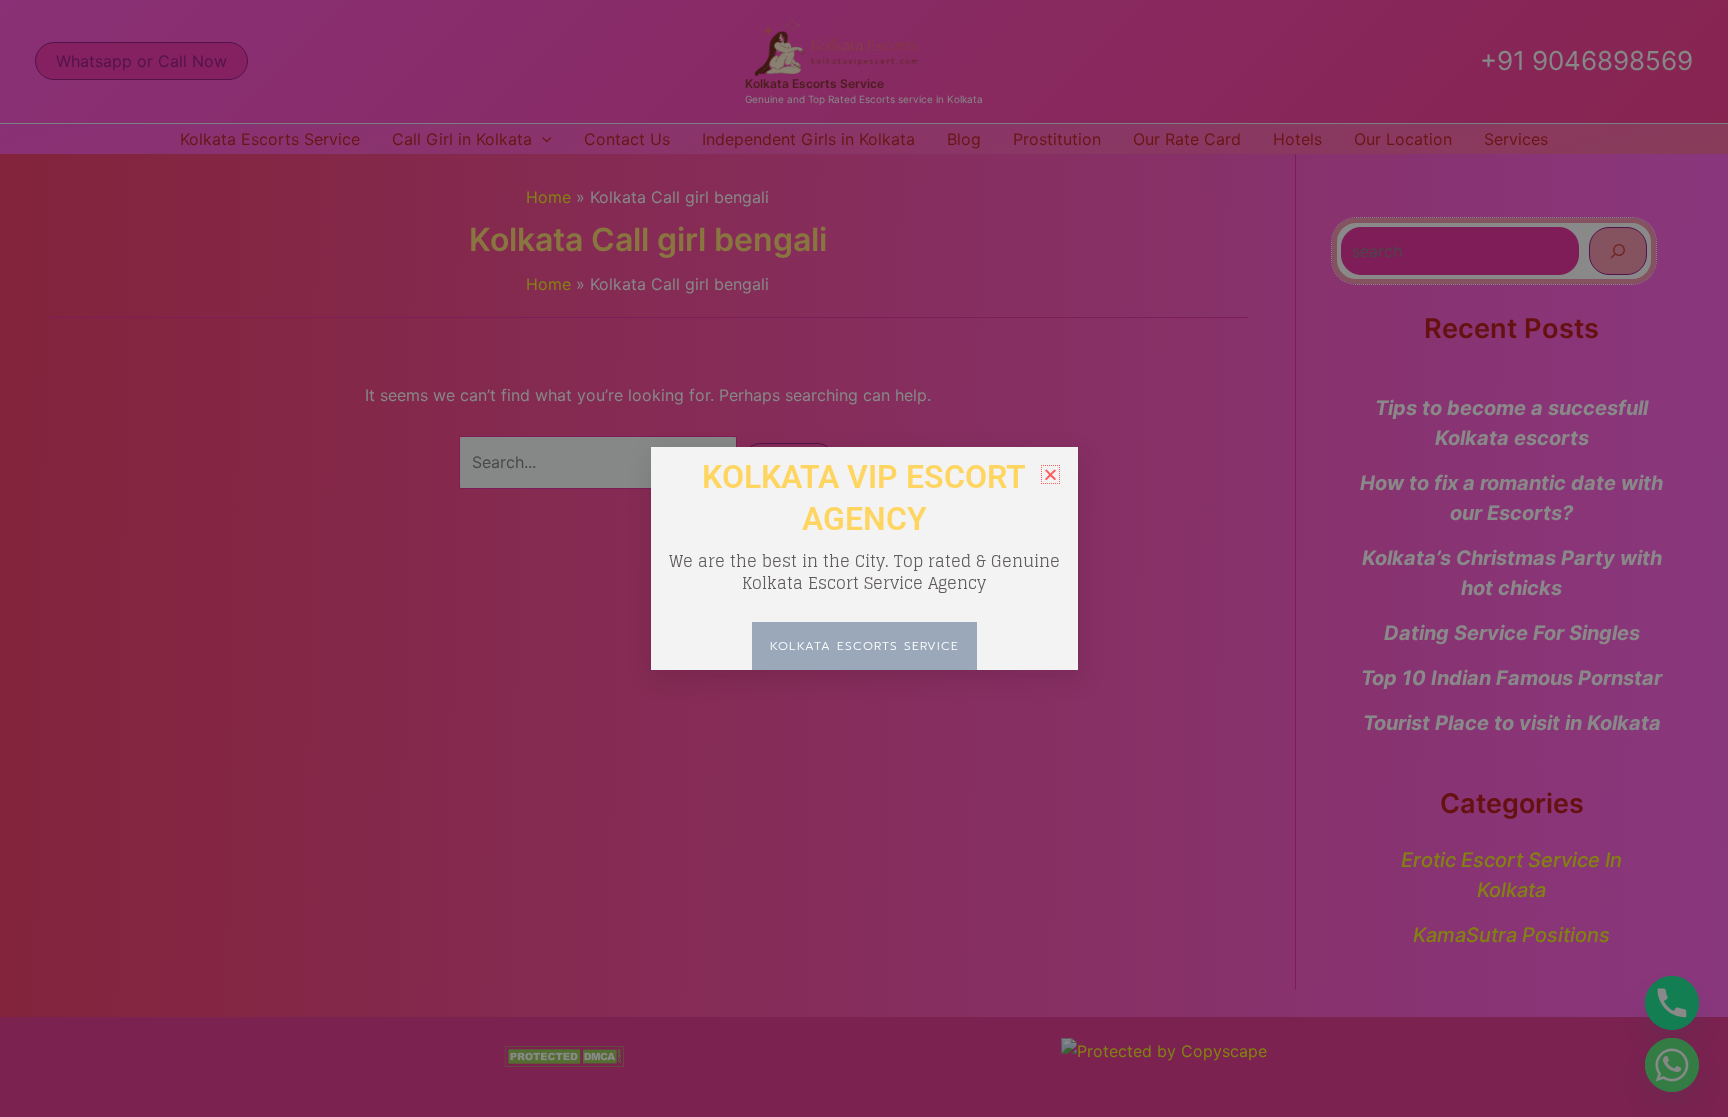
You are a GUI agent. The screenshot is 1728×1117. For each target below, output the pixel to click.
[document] (864, 558)
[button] (1050, 474)
